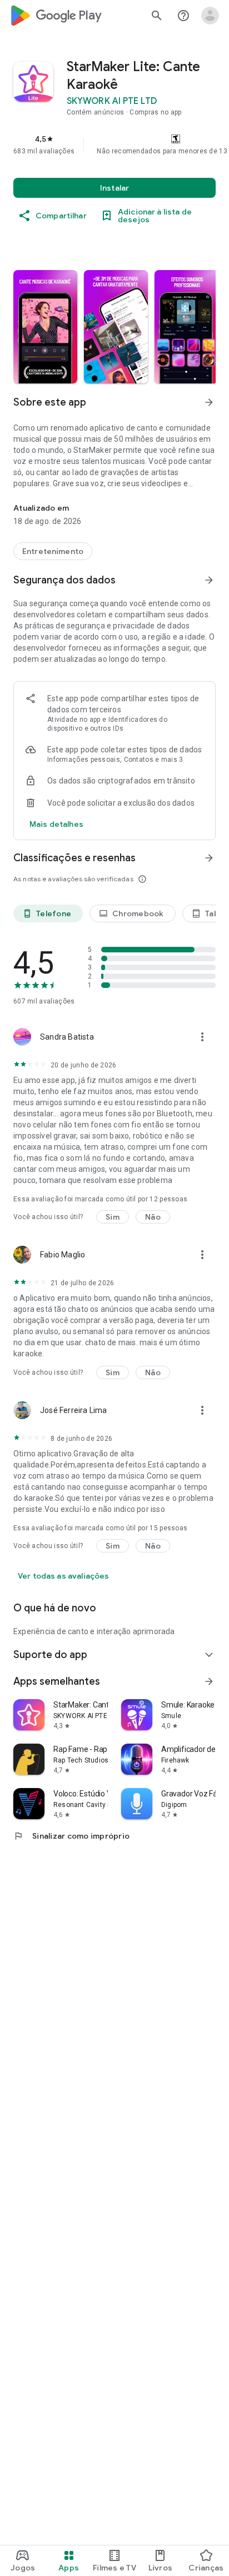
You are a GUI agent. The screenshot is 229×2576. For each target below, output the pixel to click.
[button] (45, 327)
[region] (114, 144)
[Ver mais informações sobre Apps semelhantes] (209, 1681)
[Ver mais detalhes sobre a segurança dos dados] (56, 824)
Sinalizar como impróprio (71, 1836)
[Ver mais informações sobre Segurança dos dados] (209, 580)
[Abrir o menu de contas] (210, 16)
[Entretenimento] (53, 551)
